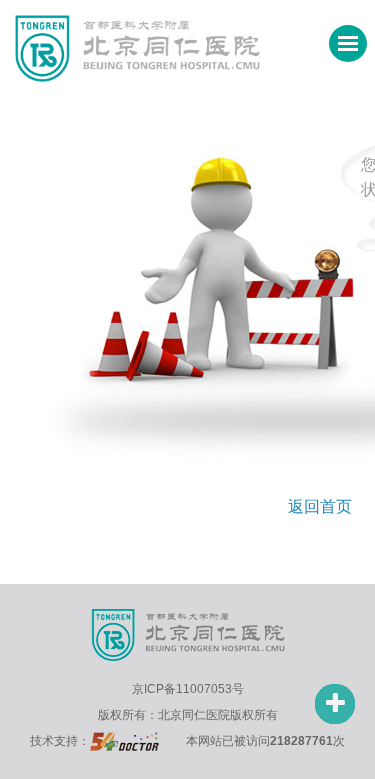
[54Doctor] (124, 741)
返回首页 (320, 506)
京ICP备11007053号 (188, 689)
